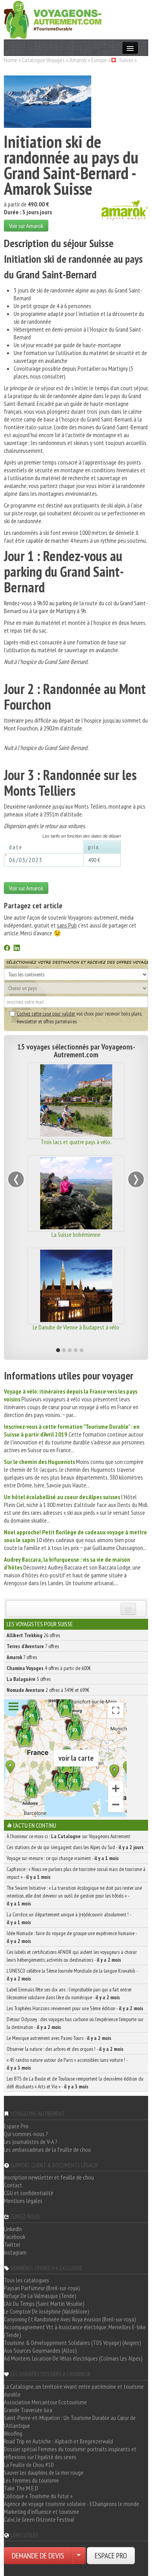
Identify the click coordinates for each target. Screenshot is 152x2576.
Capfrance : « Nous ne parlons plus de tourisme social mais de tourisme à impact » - (76, 1873)
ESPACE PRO (111, 2556)
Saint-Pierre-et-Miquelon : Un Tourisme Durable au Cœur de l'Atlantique (70, 2422)
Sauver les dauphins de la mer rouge (44, 2472)
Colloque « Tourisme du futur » (38, 2496)
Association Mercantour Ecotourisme (45, 2402)
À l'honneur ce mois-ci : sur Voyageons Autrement (68, 1836)
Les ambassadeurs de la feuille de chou (47, 2149)
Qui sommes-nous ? (26, 2134)
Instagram (15, 2252)
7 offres (33, 1646)
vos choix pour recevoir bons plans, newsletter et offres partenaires (79, 1017)
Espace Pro (16, 2126)
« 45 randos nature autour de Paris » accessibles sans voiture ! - (67, 2064)
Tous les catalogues (27, 2280)
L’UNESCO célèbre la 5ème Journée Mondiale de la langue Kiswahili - (72, 1975)
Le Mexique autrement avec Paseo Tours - (59, 2038)
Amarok (78, 60)
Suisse (126, 60)
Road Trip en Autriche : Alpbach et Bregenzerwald (58, 2441)
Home (11, 60)
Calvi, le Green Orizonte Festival (39, 2519)
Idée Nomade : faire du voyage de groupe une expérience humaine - (72, 1937)
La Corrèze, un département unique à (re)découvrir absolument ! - (69, 1918)
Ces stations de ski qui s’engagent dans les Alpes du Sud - (75, 1847)
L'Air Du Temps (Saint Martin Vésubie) (44, 2303)
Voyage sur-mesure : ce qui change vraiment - (63, 1858)
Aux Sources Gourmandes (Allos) (40, 2350)
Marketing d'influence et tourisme (42, 2511)
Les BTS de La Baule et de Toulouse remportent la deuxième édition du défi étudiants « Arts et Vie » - (75, 2083)
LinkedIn (13, 2229)
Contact (13, 2185)
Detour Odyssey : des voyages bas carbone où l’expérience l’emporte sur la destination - (75, 2023)
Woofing (13, 2433)
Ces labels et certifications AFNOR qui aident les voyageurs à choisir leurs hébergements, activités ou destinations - (72, 1956)
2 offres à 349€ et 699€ (48, 1690)
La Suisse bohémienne (76, 1234)
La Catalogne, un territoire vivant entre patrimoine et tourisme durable (74, 2390)
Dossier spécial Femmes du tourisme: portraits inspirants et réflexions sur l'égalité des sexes (70, 2453)
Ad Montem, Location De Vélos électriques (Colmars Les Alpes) (73, 2358)
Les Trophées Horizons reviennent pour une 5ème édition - (75, 2008)
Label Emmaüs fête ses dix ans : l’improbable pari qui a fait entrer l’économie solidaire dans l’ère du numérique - (69, 1993)
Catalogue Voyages (43, 60)
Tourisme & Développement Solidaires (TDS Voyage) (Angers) (72, 2343)
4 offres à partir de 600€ (49, 1668)
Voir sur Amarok (26, 226)
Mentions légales (23, 2201)
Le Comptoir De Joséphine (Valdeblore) (47, 2311)
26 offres (33, 1635)
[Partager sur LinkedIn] (17, 949)
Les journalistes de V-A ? (31, 2142)
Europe (99, 60)
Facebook (15, 2237)
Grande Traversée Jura (28, 2410)
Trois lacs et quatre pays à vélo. (76, 1142)
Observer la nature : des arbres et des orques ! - (65, 2049)
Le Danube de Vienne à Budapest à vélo (76, 1327)
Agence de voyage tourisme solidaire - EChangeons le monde (72, 2504)
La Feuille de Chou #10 (29, 2465)
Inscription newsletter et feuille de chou (49, 2177)
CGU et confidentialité (29, 2193)
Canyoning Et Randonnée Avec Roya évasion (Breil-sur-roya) (70, 2319)
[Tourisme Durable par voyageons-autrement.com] (53, 19)
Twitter (12, 2244)
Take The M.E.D (21, 2488)
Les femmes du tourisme (31, 2480)
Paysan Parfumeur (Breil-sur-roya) (42, 2288)
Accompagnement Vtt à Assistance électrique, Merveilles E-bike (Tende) (75, 2331)
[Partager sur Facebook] (7, 949)
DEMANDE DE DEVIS (38, 2556)
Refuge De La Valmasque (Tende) (40, 2296)
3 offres (29, 1679)
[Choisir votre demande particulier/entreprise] (79, 2556)
